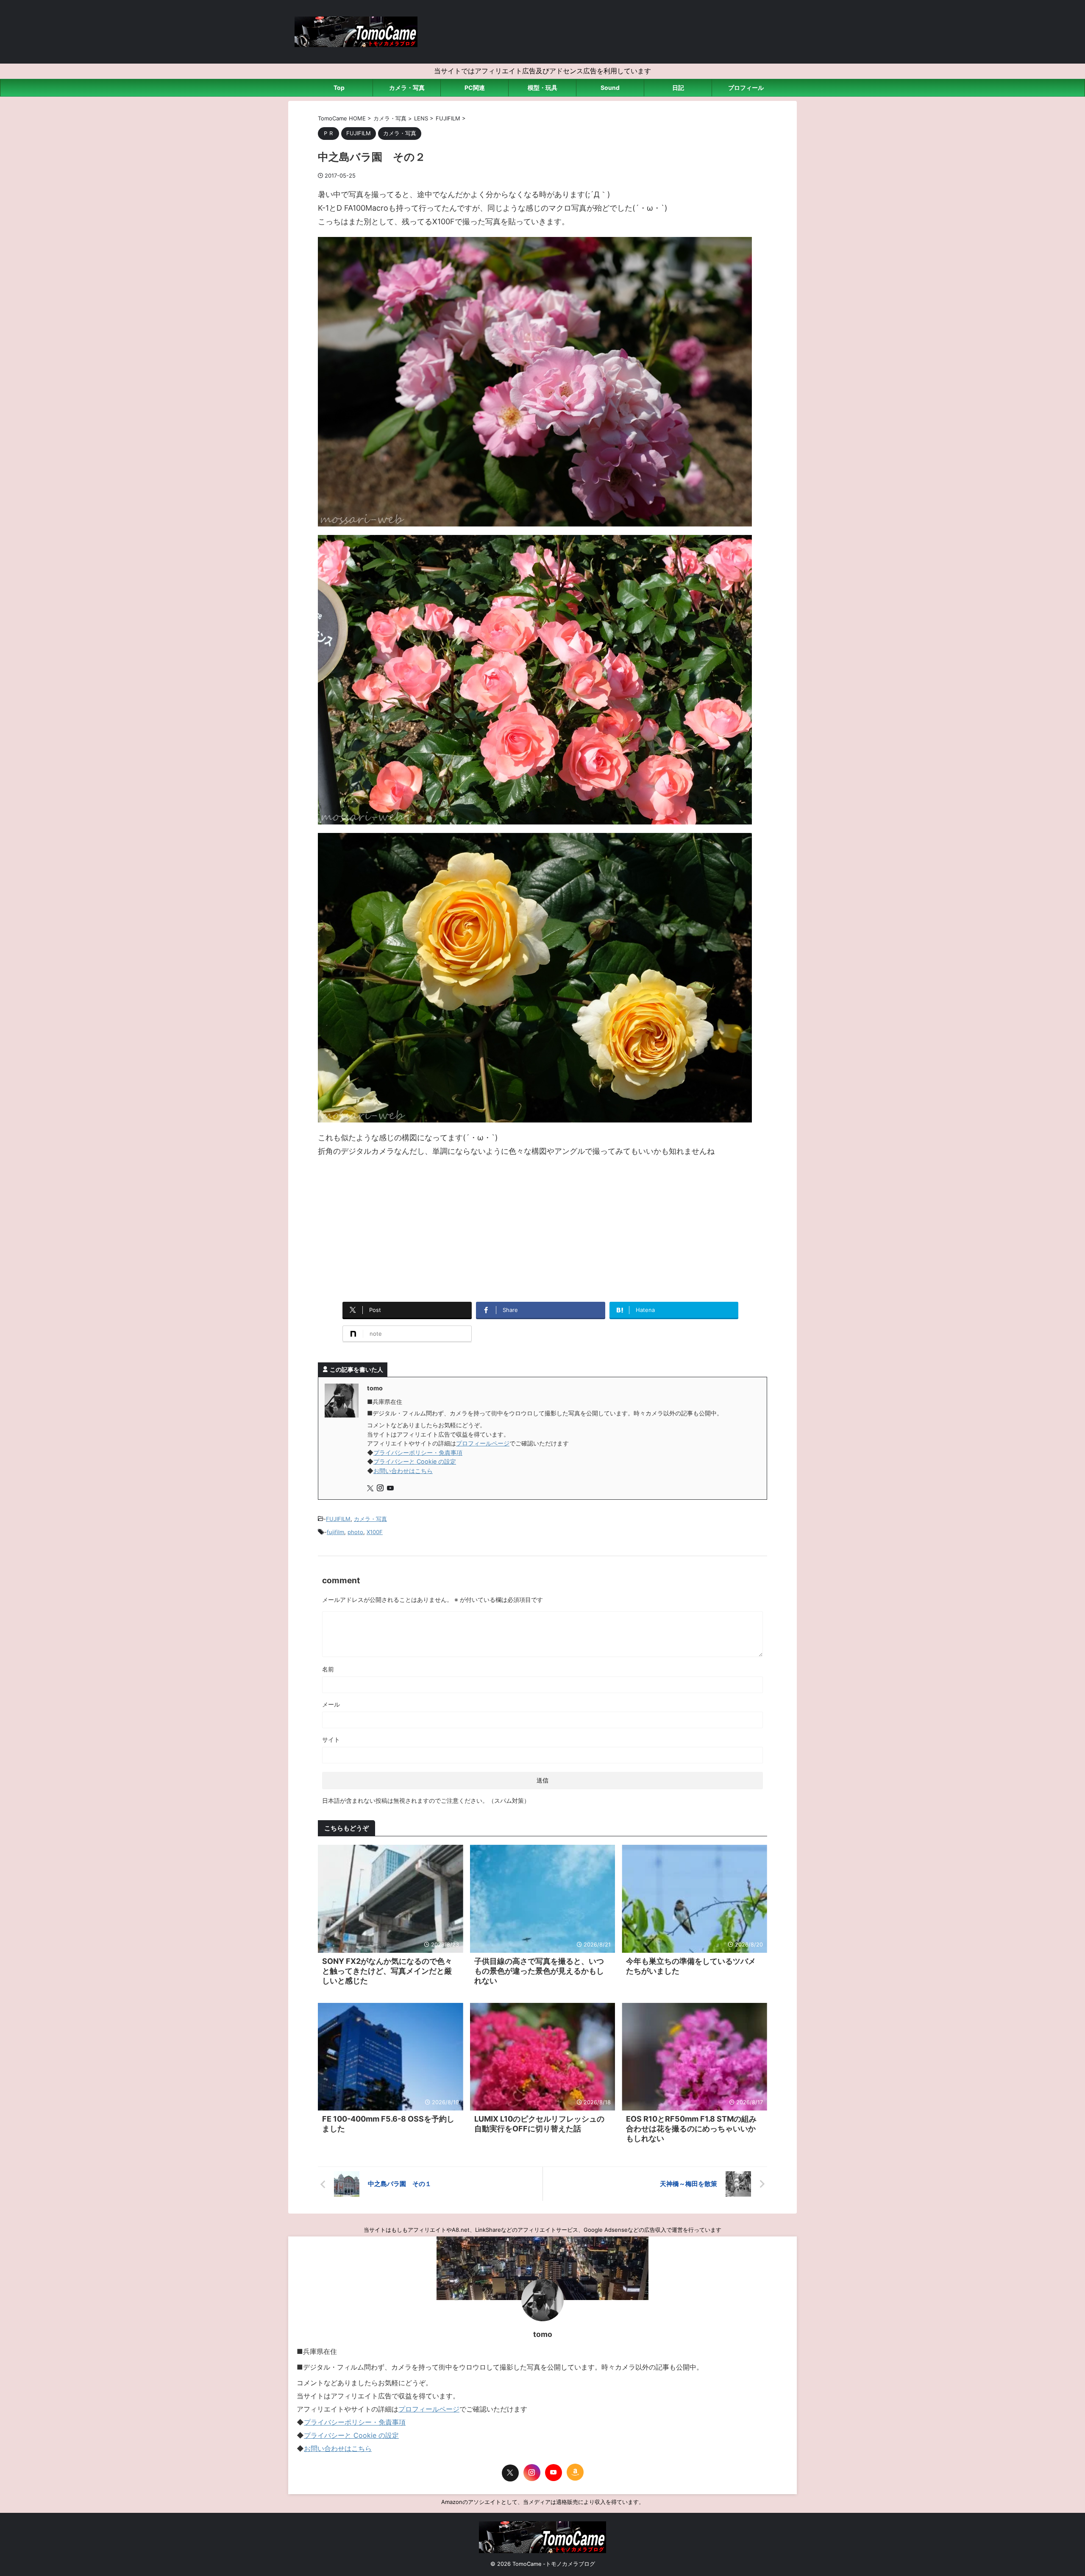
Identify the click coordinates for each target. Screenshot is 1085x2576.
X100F (375, 1532)
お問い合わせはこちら (403, 1471)
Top (339, 88)
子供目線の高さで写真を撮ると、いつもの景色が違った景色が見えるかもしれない (539, 1971)
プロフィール (746, 88)
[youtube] (391, 1489)
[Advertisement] (542, 1226)
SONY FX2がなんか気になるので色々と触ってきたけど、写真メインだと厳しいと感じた (387, 1971)
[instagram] (381, 1489)
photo (355, 1532)
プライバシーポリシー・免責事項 (418, 1452)
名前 (328, 1669)
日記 (678, 88)
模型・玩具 (542, 88)
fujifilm (335, 1532)
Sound (610, 88)
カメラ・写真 (407, 88)
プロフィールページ (483, 1443)
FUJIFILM (338, 1519)
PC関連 (475, 88)
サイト (331, 1739)
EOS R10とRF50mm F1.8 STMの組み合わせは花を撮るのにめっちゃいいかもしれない (691, 2129)
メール (331, 1704)
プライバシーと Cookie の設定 (415, 1461)
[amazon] (575, 2472)
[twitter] (371, 1489)
